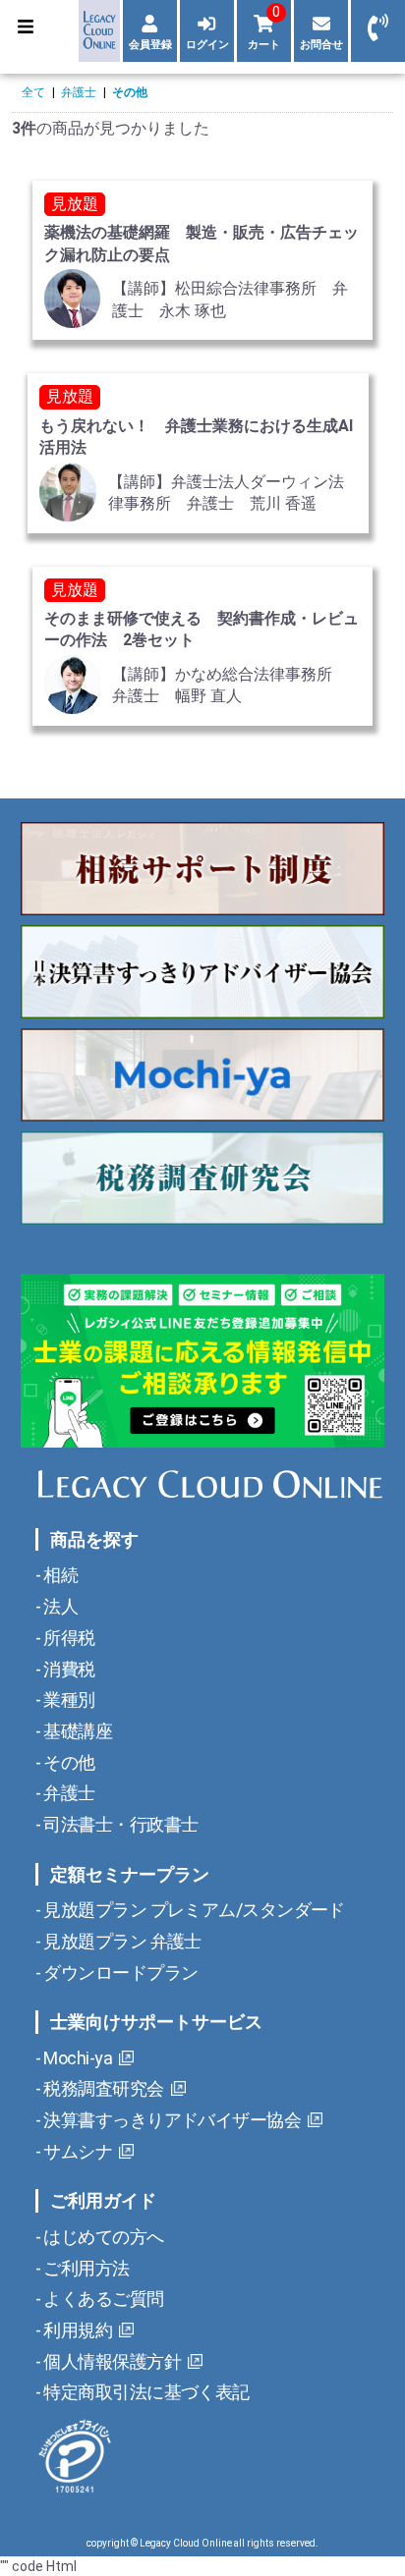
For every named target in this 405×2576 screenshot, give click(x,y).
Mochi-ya (76, 2058)
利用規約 (76, 2330)
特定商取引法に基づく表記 (145, 2392)
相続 (59, 1575)
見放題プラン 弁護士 (121, 1941)
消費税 (68, 1669)
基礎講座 (76, 1731)
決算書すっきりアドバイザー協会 (171, 2120)
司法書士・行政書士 (119, 1824)
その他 (130, 92)
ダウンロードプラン (119, 1973)
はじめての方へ (102, 2237)
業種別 (68, 1699)
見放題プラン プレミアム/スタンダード (193, 1910)
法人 (59, 1606)
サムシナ (76, 2151)
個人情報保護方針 (111, 2361)
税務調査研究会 (102, 2088)
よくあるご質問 (102, 2299)
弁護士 (79, 92)
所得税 (68, 1638)
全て (33, 92)
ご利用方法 (85, 2268)
